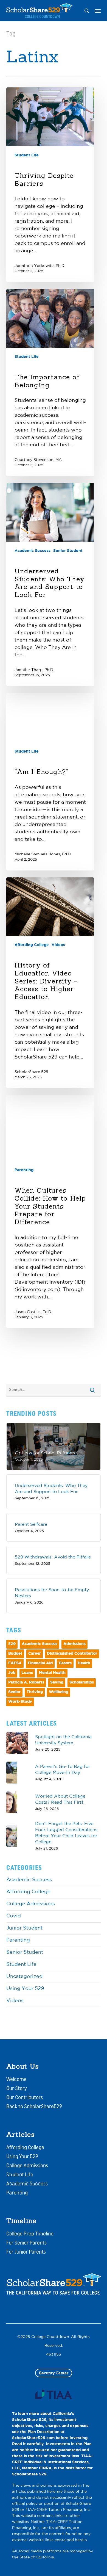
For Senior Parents (26, 2243)
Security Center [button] (54, 2373)
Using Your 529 (25, 1989)
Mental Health (52, 1673)
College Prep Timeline (30, 2234)
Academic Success (33, 551)
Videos (58, 945)
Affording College (32, 945)
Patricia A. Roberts (26, 1683)
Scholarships (82, 1683)
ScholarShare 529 (31, 1072)
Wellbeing (59, 1692)
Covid (14, 1916)
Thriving (35, 1692)
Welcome (16, 2080)
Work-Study (20, 1702)
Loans (27, 1673)
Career (35, 1654)
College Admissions (31, 1904)
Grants (65, 1663)
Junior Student (24, 1928)
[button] (98, 11)
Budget (15, 1654)
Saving (57, 1683)
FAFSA (15, 1663)
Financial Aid (40, 1663)
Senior (14, 1692)
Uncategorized (24, 1977)
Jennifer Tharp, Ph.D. (34, 670)
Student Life (27, 155)
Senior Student (68, 551)
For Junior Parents (26, 2252)
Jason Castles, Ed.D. (33, 1312)
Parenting (24, 1170)
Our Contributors (25, 2098)
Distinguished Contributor (72, 1654)
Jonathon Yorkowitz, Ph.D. (40, 266)
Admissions (74, 1644)
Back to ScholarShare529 (34, 2107)
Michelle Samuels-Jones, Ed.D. (43, 854)
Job (12, 1673)
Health (84, 1663)
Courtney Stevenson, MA (38, 460)
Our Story (17, 2089)
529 (12, 1644)
